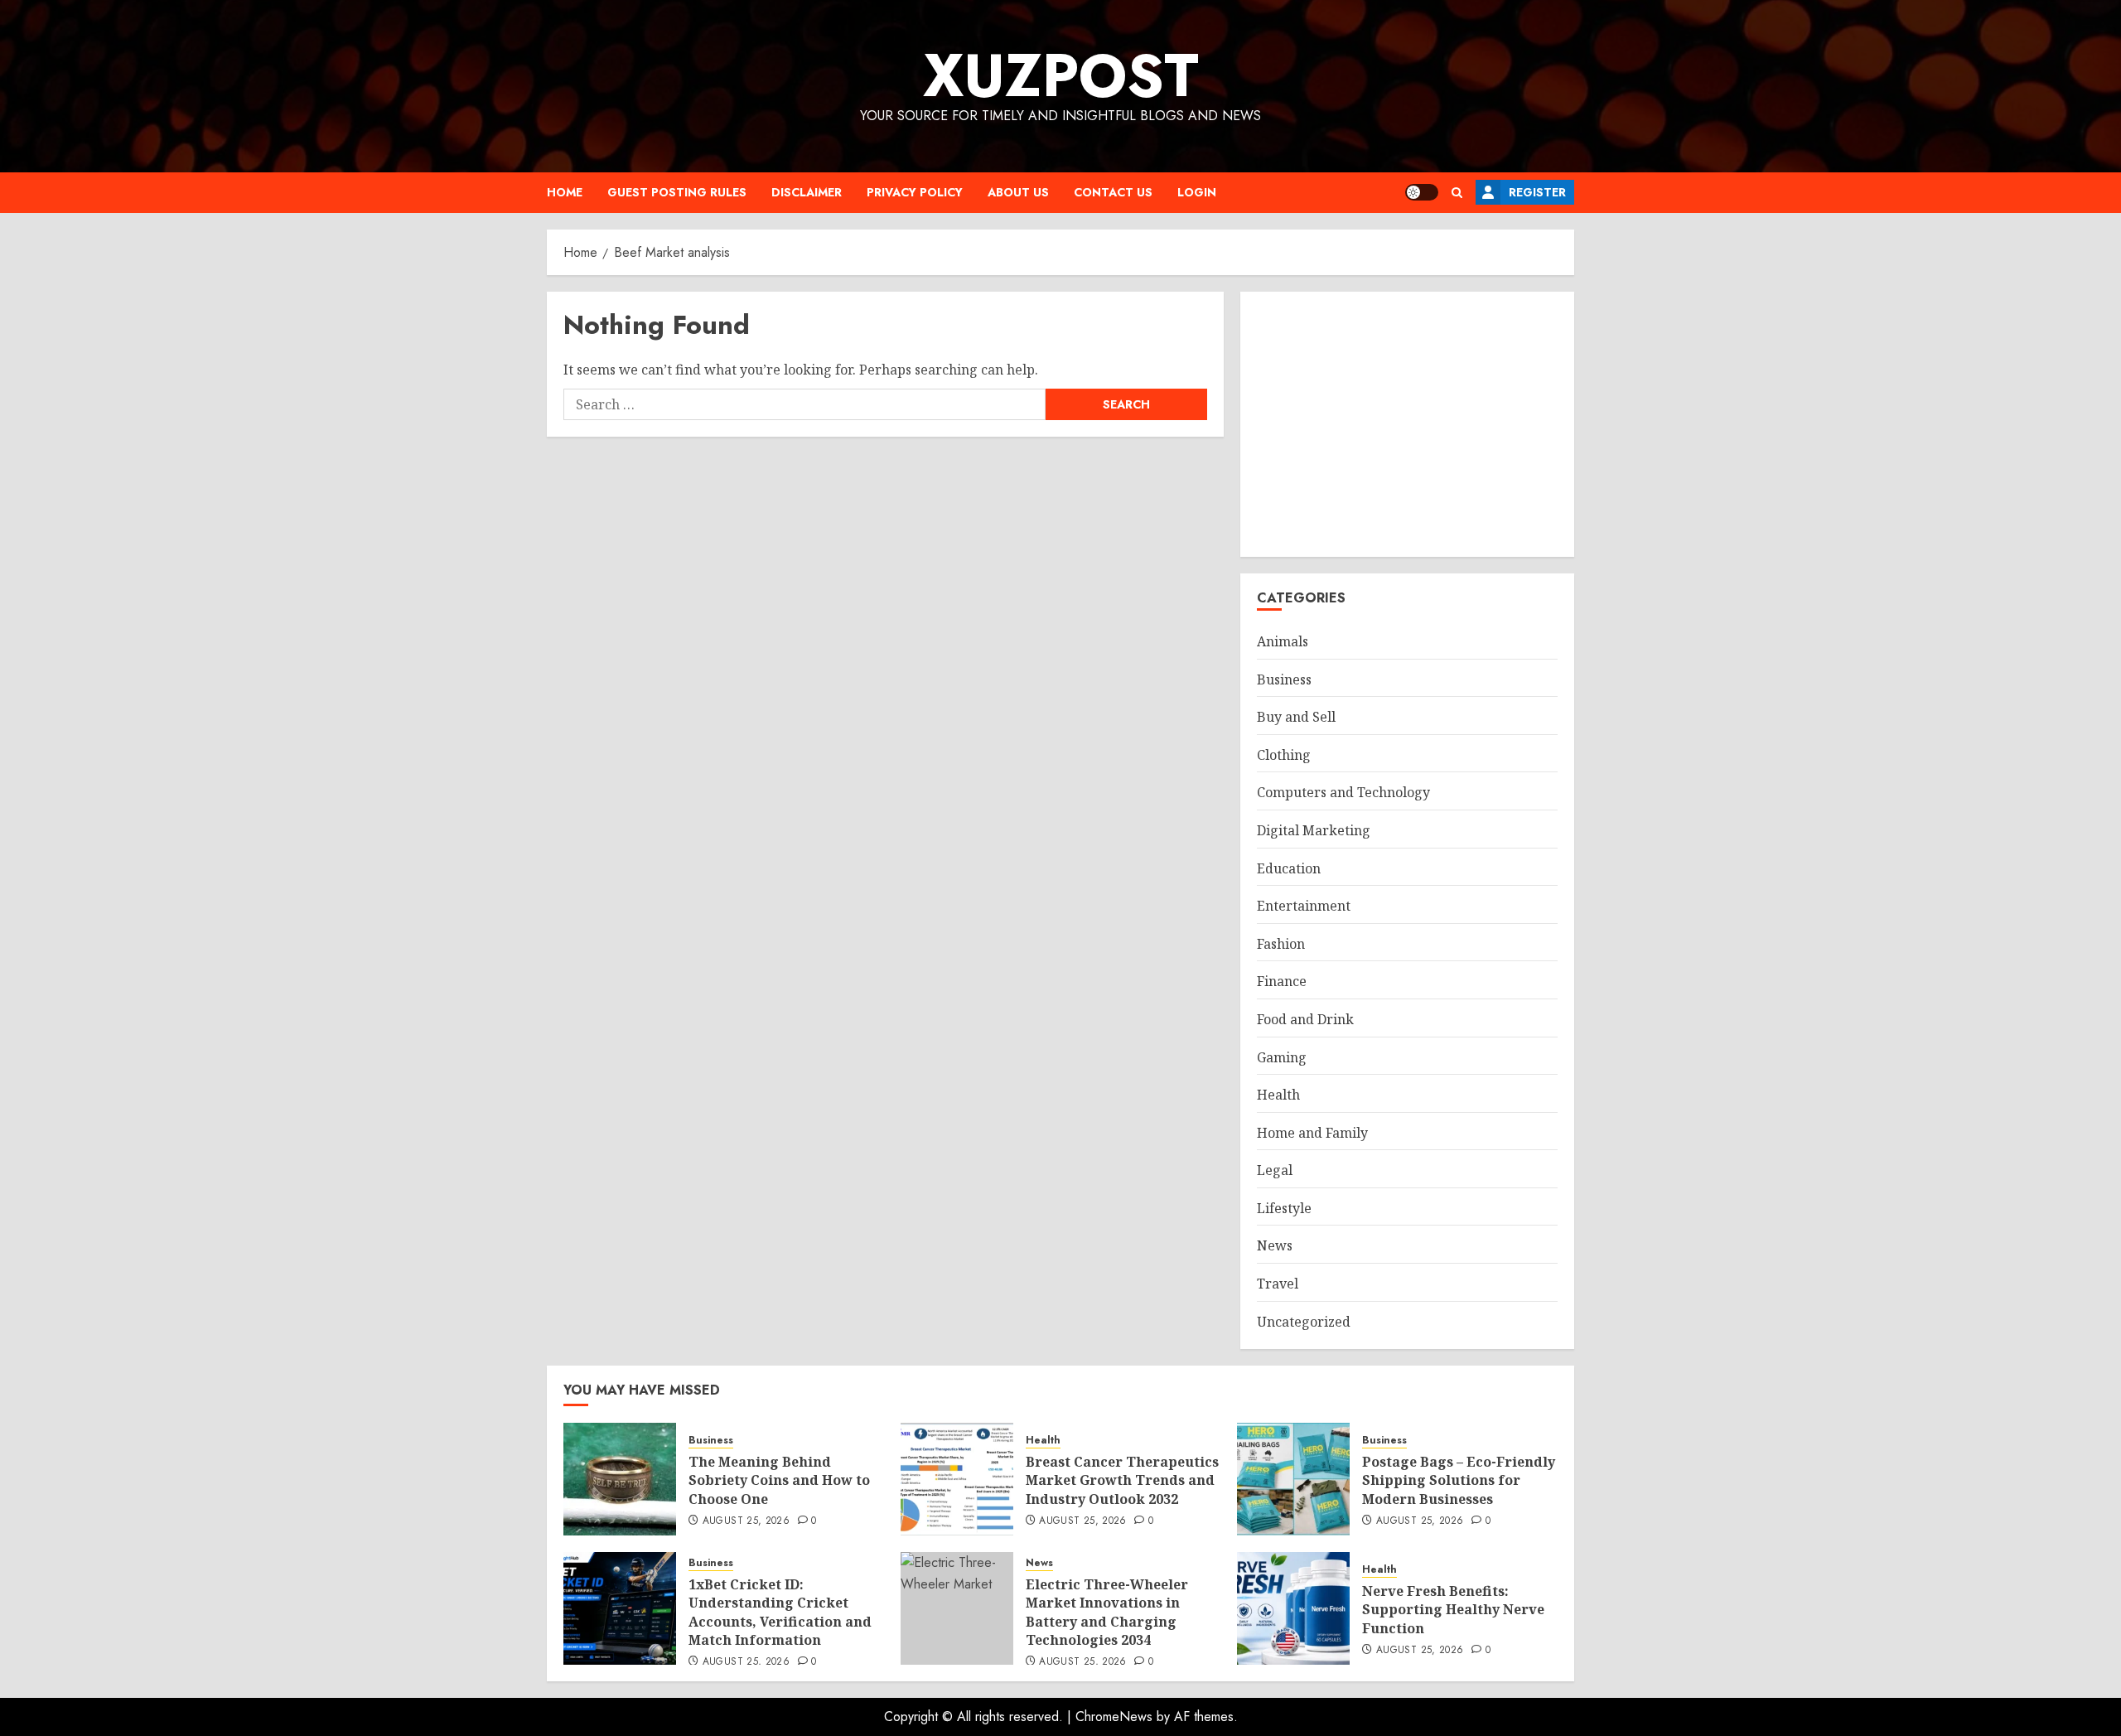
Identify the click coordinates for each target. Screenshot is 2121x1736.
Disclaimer (807, 192)
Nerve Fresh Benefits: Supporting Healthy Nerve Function (1453, 1610)
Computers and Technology (1343, 792)
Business (1284, 679)
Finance (1282, 981)
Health (1278, 1095)
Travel (1278, 1284)
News (1275, 1245)
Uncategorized (1304, 1322)
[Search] (1457, 193)
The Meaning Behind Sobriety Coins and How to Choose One (779, 1480)
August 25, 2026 (746, 1521)
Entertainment (1304, 906)
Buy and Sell (1296, 717)
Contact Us (1113, 192)
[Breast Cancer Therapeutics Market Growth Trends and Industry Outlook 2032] (957, 1479)
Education (1289, 868)
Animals (1283, 641)
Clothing (1284, 755)
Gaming (1282, 1057)
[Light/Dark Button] (1422, 192)
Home (565, 192)
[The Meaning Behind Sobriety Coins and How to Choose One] (620, 1479)
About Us (1018, 192)
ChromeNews (1114, 1717)
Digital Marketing (1314, 830)
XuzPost (1061, 75)
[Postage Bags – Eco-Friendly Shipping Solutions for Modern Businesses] (1293, 1479)
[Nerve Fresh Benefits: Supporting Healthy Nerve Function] (1293, 1608)
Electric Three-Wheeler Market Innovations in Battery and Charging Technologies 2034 (1107, 1612)
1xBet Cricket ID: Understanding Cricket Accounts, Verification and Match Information (780, 1612)
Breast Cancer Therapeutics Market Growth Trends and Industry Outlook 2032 (1122, 1480)
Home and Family (1312, 1133)
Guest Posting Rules (677, 192)
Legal (1275, 1170)
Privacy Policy (915, 192)
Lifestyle (1284, 1208)
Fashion (1281, 944)
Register (1537, 192)
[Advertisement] (1407, 424)
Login (1197, 192)
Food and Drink (1305, 1019)
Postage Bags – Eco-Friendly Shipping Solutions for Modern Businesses (1459, 1480)
